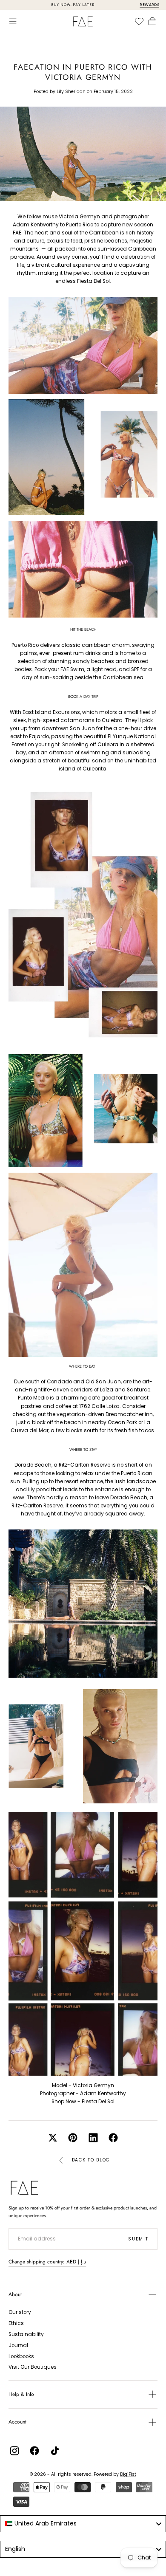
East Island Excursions (51, 712)
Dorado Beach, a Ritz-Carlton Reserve (62, 1465)
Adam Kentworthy (103, 2094)
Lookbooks (21, 2356)
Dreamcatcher (124, 1414)
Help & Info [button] (21, 2394)
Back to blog (91, 2160)
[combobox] (83, 2524)
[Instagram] (14, 2451)
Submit (138, 2239)
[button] (13, 21)
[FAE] (24, 2188)
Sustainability (26, 2334)
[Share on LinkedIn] (93, 2138)
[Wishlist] (139, 21)
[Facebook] (34, 2451)
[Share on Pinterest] (73, 2138)
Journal (18, 2345)
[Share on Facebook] (113, 2138)
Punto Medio (33, 1398)
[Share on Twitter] (53, 2138)
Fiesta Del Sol (93, 281)
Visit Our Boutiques (33, 2367)
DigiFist (128, 2474)
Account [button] (17, 2422)
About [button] (15, 2294)
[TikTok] (55, 2451)
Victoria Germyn (93, 2085)
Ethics (16, 2323)
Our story (20, 2312)
